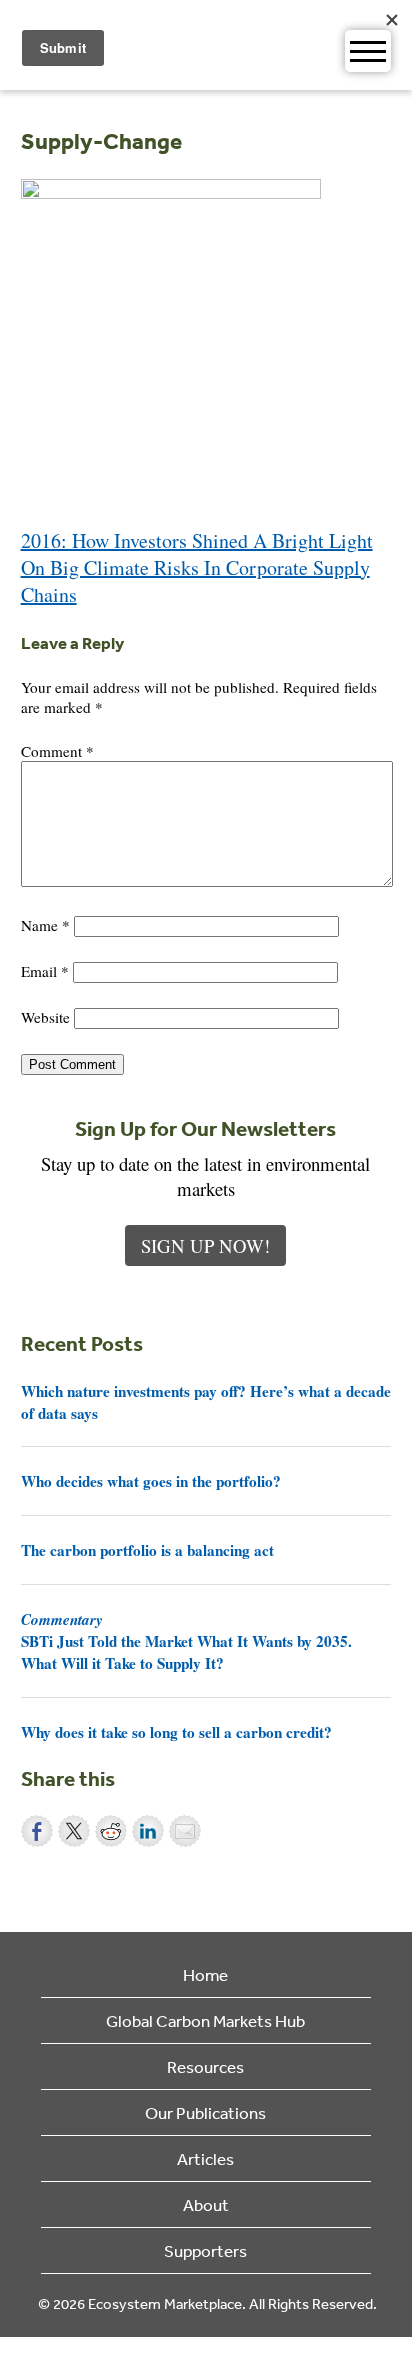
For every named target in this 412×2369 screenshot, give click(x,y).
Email (45, 971)
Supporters (205, 2250)
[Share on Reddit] (111, 1831)
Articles (205, 2158)
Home (205, 1974)
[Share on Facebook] (37, 1831)
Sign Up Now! (205, 1245)
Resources (205, 2066)
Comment (57, 751)
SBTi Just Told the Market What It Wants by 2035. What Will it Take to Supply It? (186, 1641)
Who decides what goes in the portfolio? (151, 1481)
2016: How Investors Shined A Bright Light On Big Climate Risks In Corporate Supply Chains (197, 567)
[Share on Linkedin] (148, 1831)
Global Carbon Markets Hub (205, 2020)
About (206, 2204)
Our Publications (205, 2112)
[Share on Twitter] (74, 1831)
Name (45, 925)
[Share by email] (185, 1831)
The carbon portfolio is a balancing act (147, 1550)
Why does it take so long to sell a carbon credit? (176, 1732)
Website (45, 1017)
